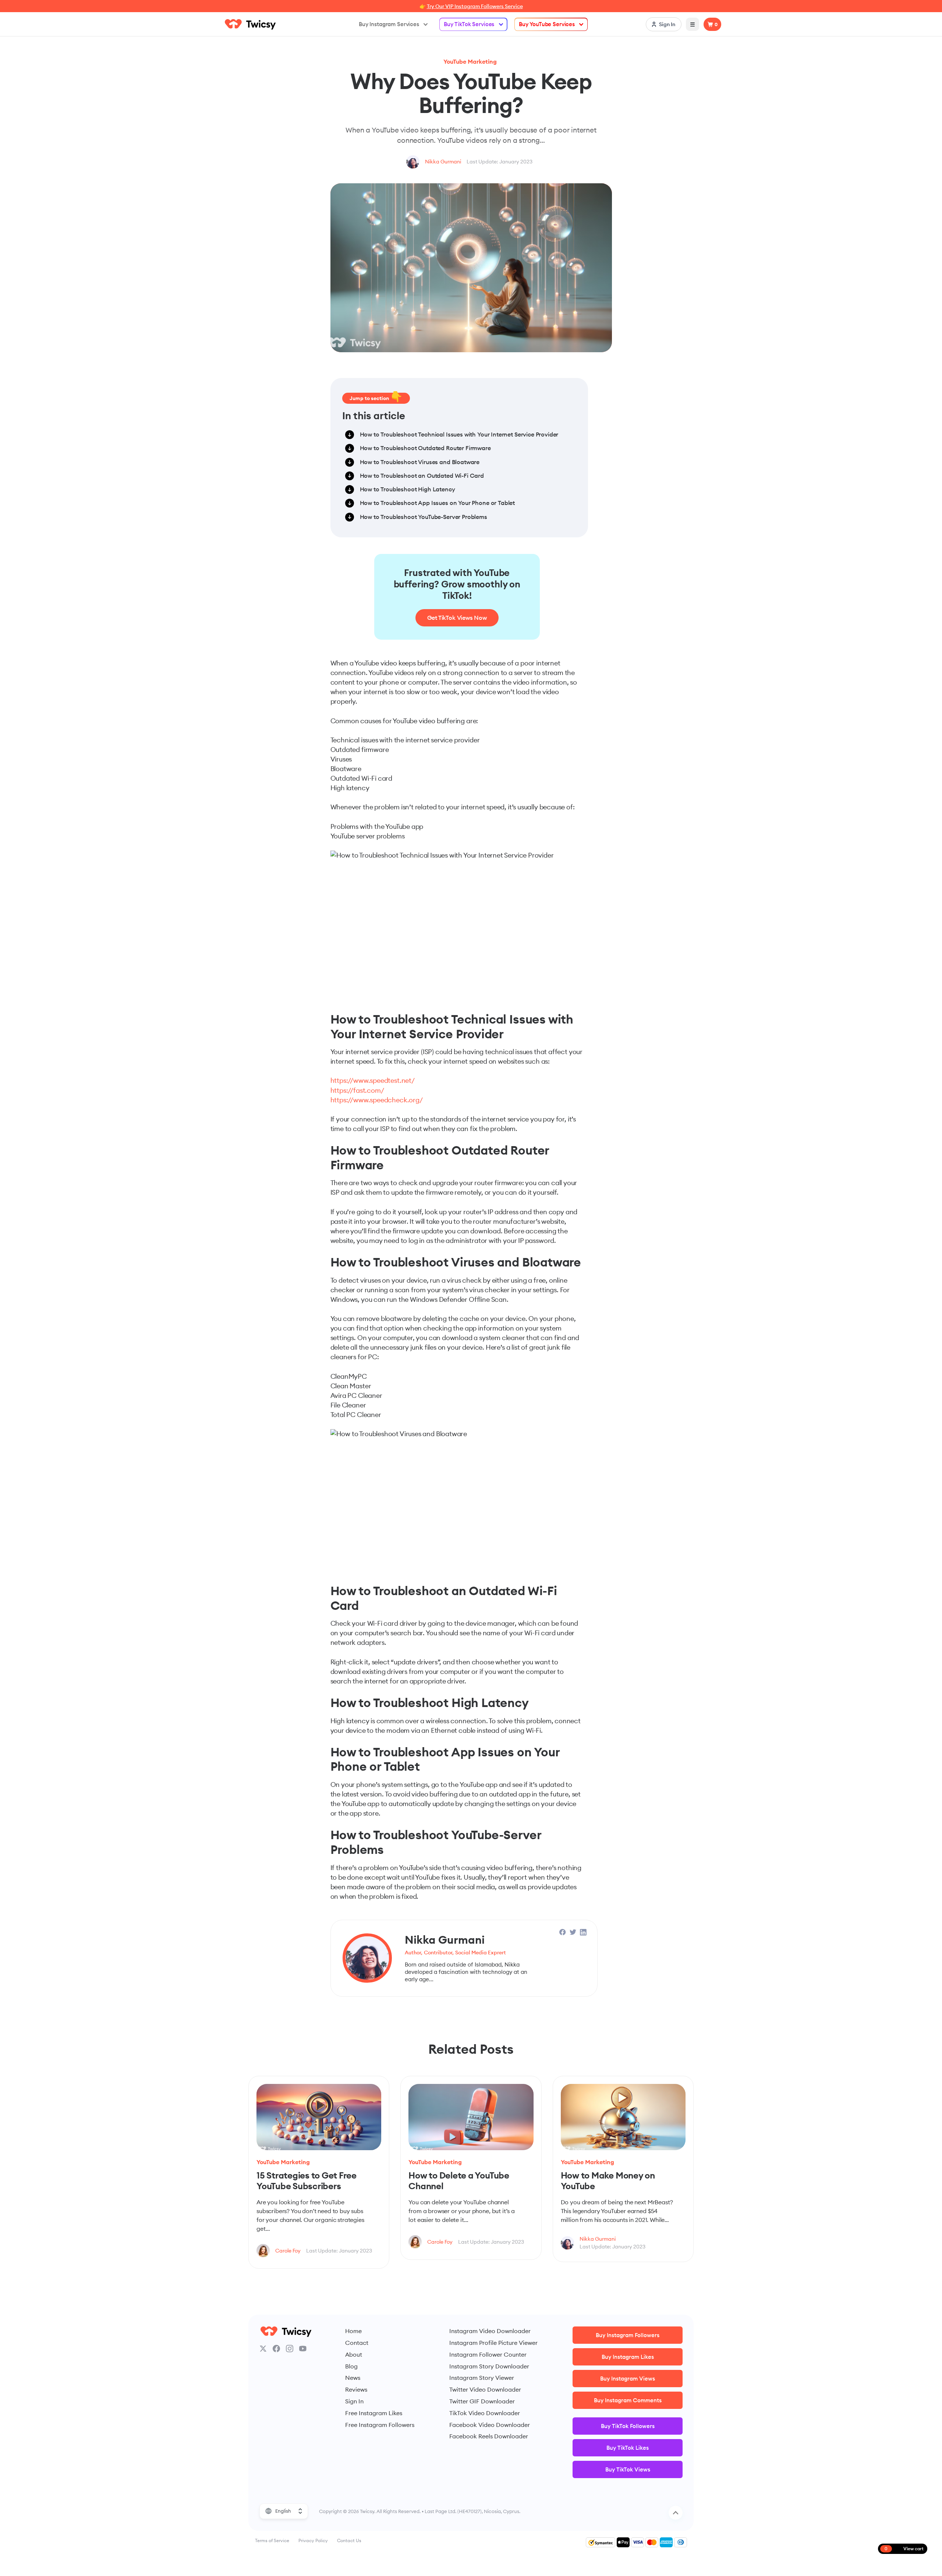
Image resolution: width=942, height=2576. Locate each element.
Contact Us (349, 2540)
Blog (351, 2366)
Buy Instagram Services (389, 24)
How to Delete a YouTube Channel (459, 2181)
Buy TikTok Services (469, 24)
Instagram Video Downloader (490, 2331)
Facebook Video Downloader (490, 2425)
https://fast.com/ (357, 1090)
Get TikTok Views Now (457, 618)
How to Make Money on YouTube (608, 2181)
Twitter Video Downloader (485, 2389)
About (354, 2354)
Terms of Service (272, 2540)
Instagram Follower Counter (488, 2354)
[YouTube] (303, 2349)
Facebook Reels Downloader (489, 2436)
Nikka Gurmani (443, 162)
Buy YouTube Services (547, 24)
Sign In (354, 2401)
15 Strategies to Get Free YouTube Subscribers (307, 2181)
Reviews (356, 2389)
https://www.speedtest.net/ (373, 1080)
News (353, 2378)
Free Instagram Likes (374, 2413)
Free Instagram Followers (380, 2425)
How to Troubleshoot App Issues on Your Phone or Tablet (438, 503)
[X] (263, 2349)
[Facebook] (276, 2349)
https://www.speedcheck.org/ (377, 1100)
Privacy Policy (313, 2540)
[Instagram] (290, 2349)
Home (353, 2331)
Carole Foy (288, 2251)
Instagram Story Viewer (482, 2378)
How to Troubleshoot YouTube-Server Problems (424, 517)
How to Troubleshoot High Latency (408, 489)
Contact (357, 2343)
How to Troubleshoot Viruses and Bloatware (420, 462)
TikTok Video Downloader (485, 2413)
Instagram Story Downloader (489, 2366)
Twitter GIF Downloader (482, 2401)
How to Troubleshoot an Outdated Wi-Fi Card (422, 476)
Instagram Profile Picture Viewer (493, 2343)
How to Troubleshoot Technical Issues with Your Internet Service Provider (459, 434)
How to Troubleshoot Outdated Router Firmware (425, 448)
